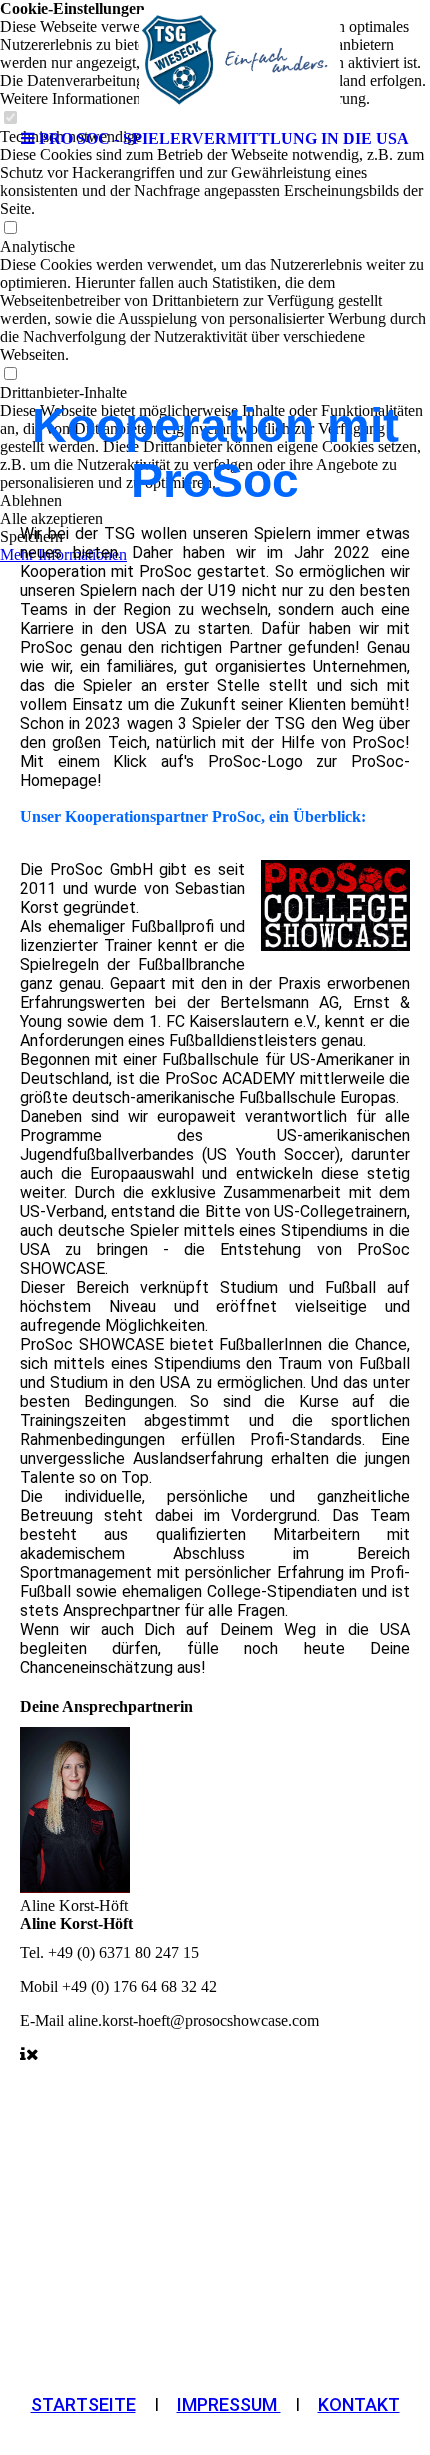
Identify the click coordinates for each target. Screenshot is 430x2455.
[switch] (10, 228)
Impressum (229, 2404)
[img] (215, 60)
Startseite (83, 2404)
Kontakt (359, 2404)
